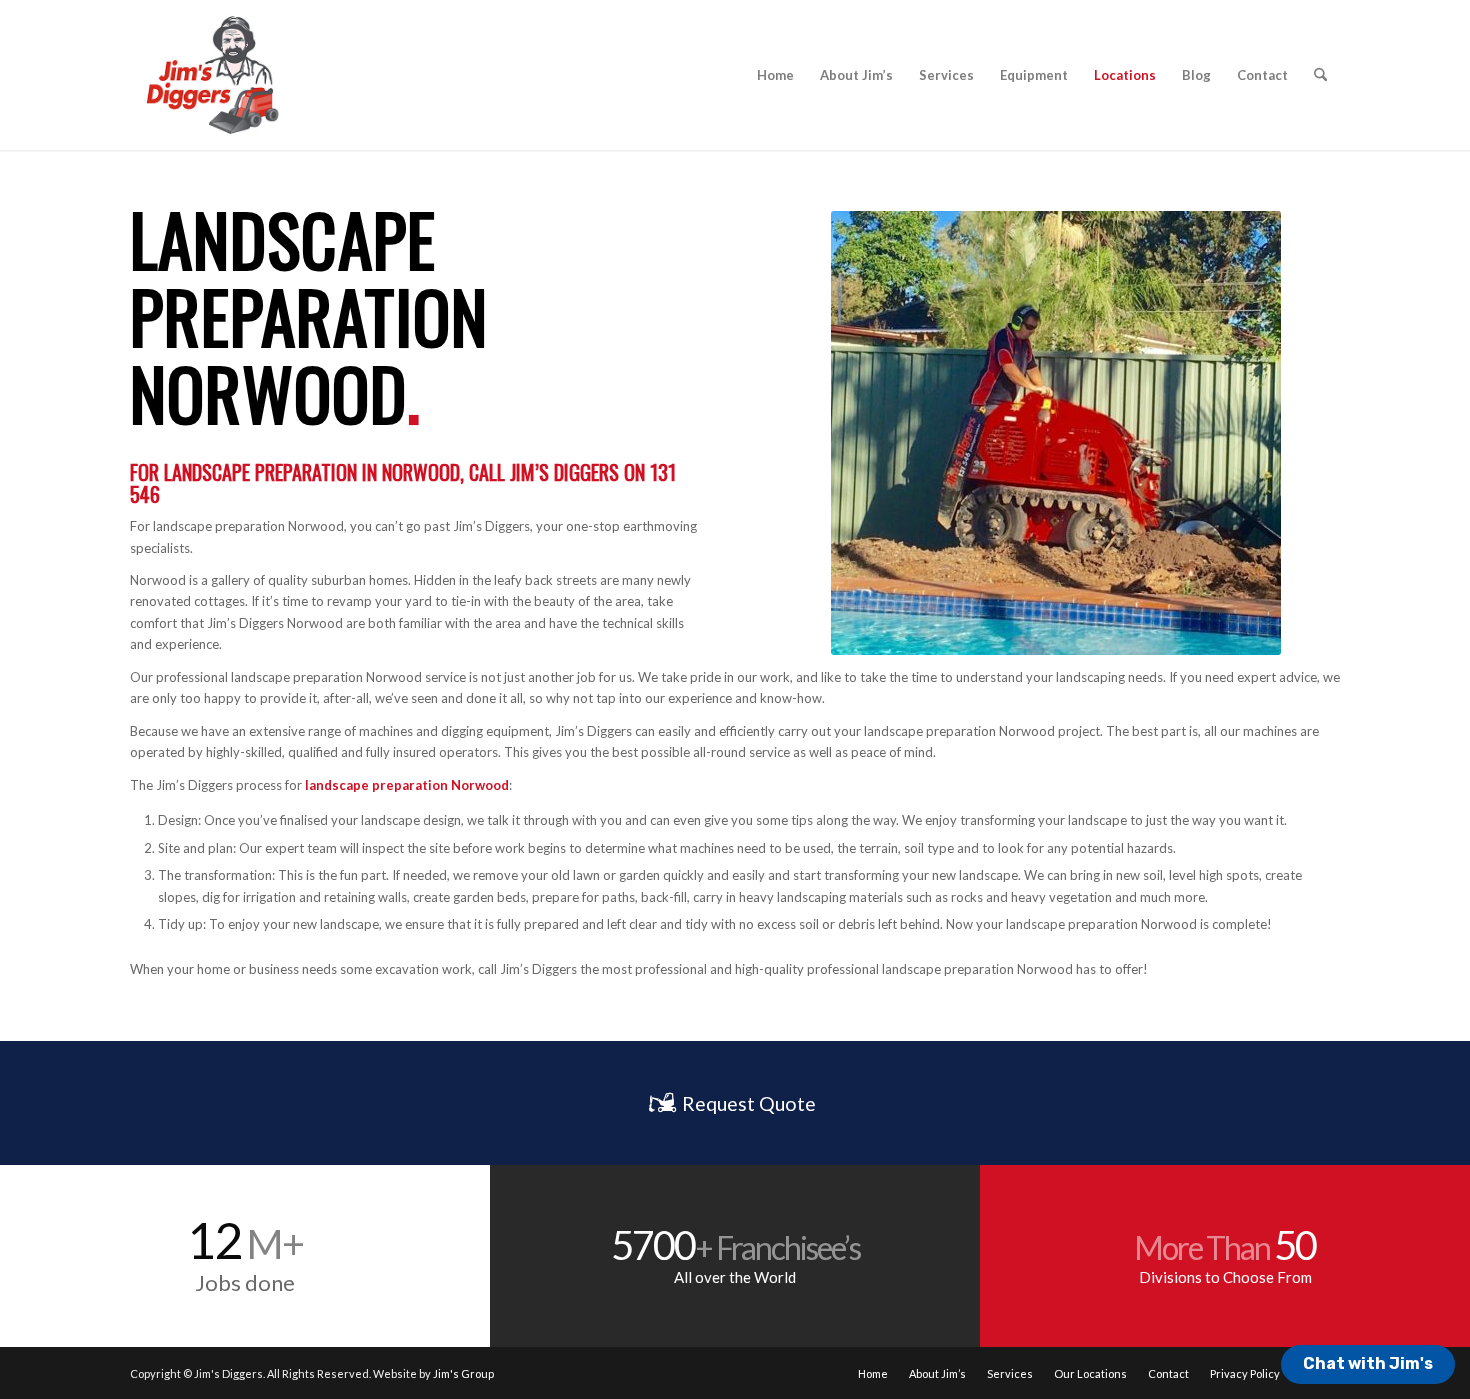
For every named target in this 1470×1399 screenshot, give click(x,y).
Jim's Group (463, 1373)
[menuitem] (775, 75)
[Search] (1320, 75)
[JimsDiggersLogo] (211, 75)
